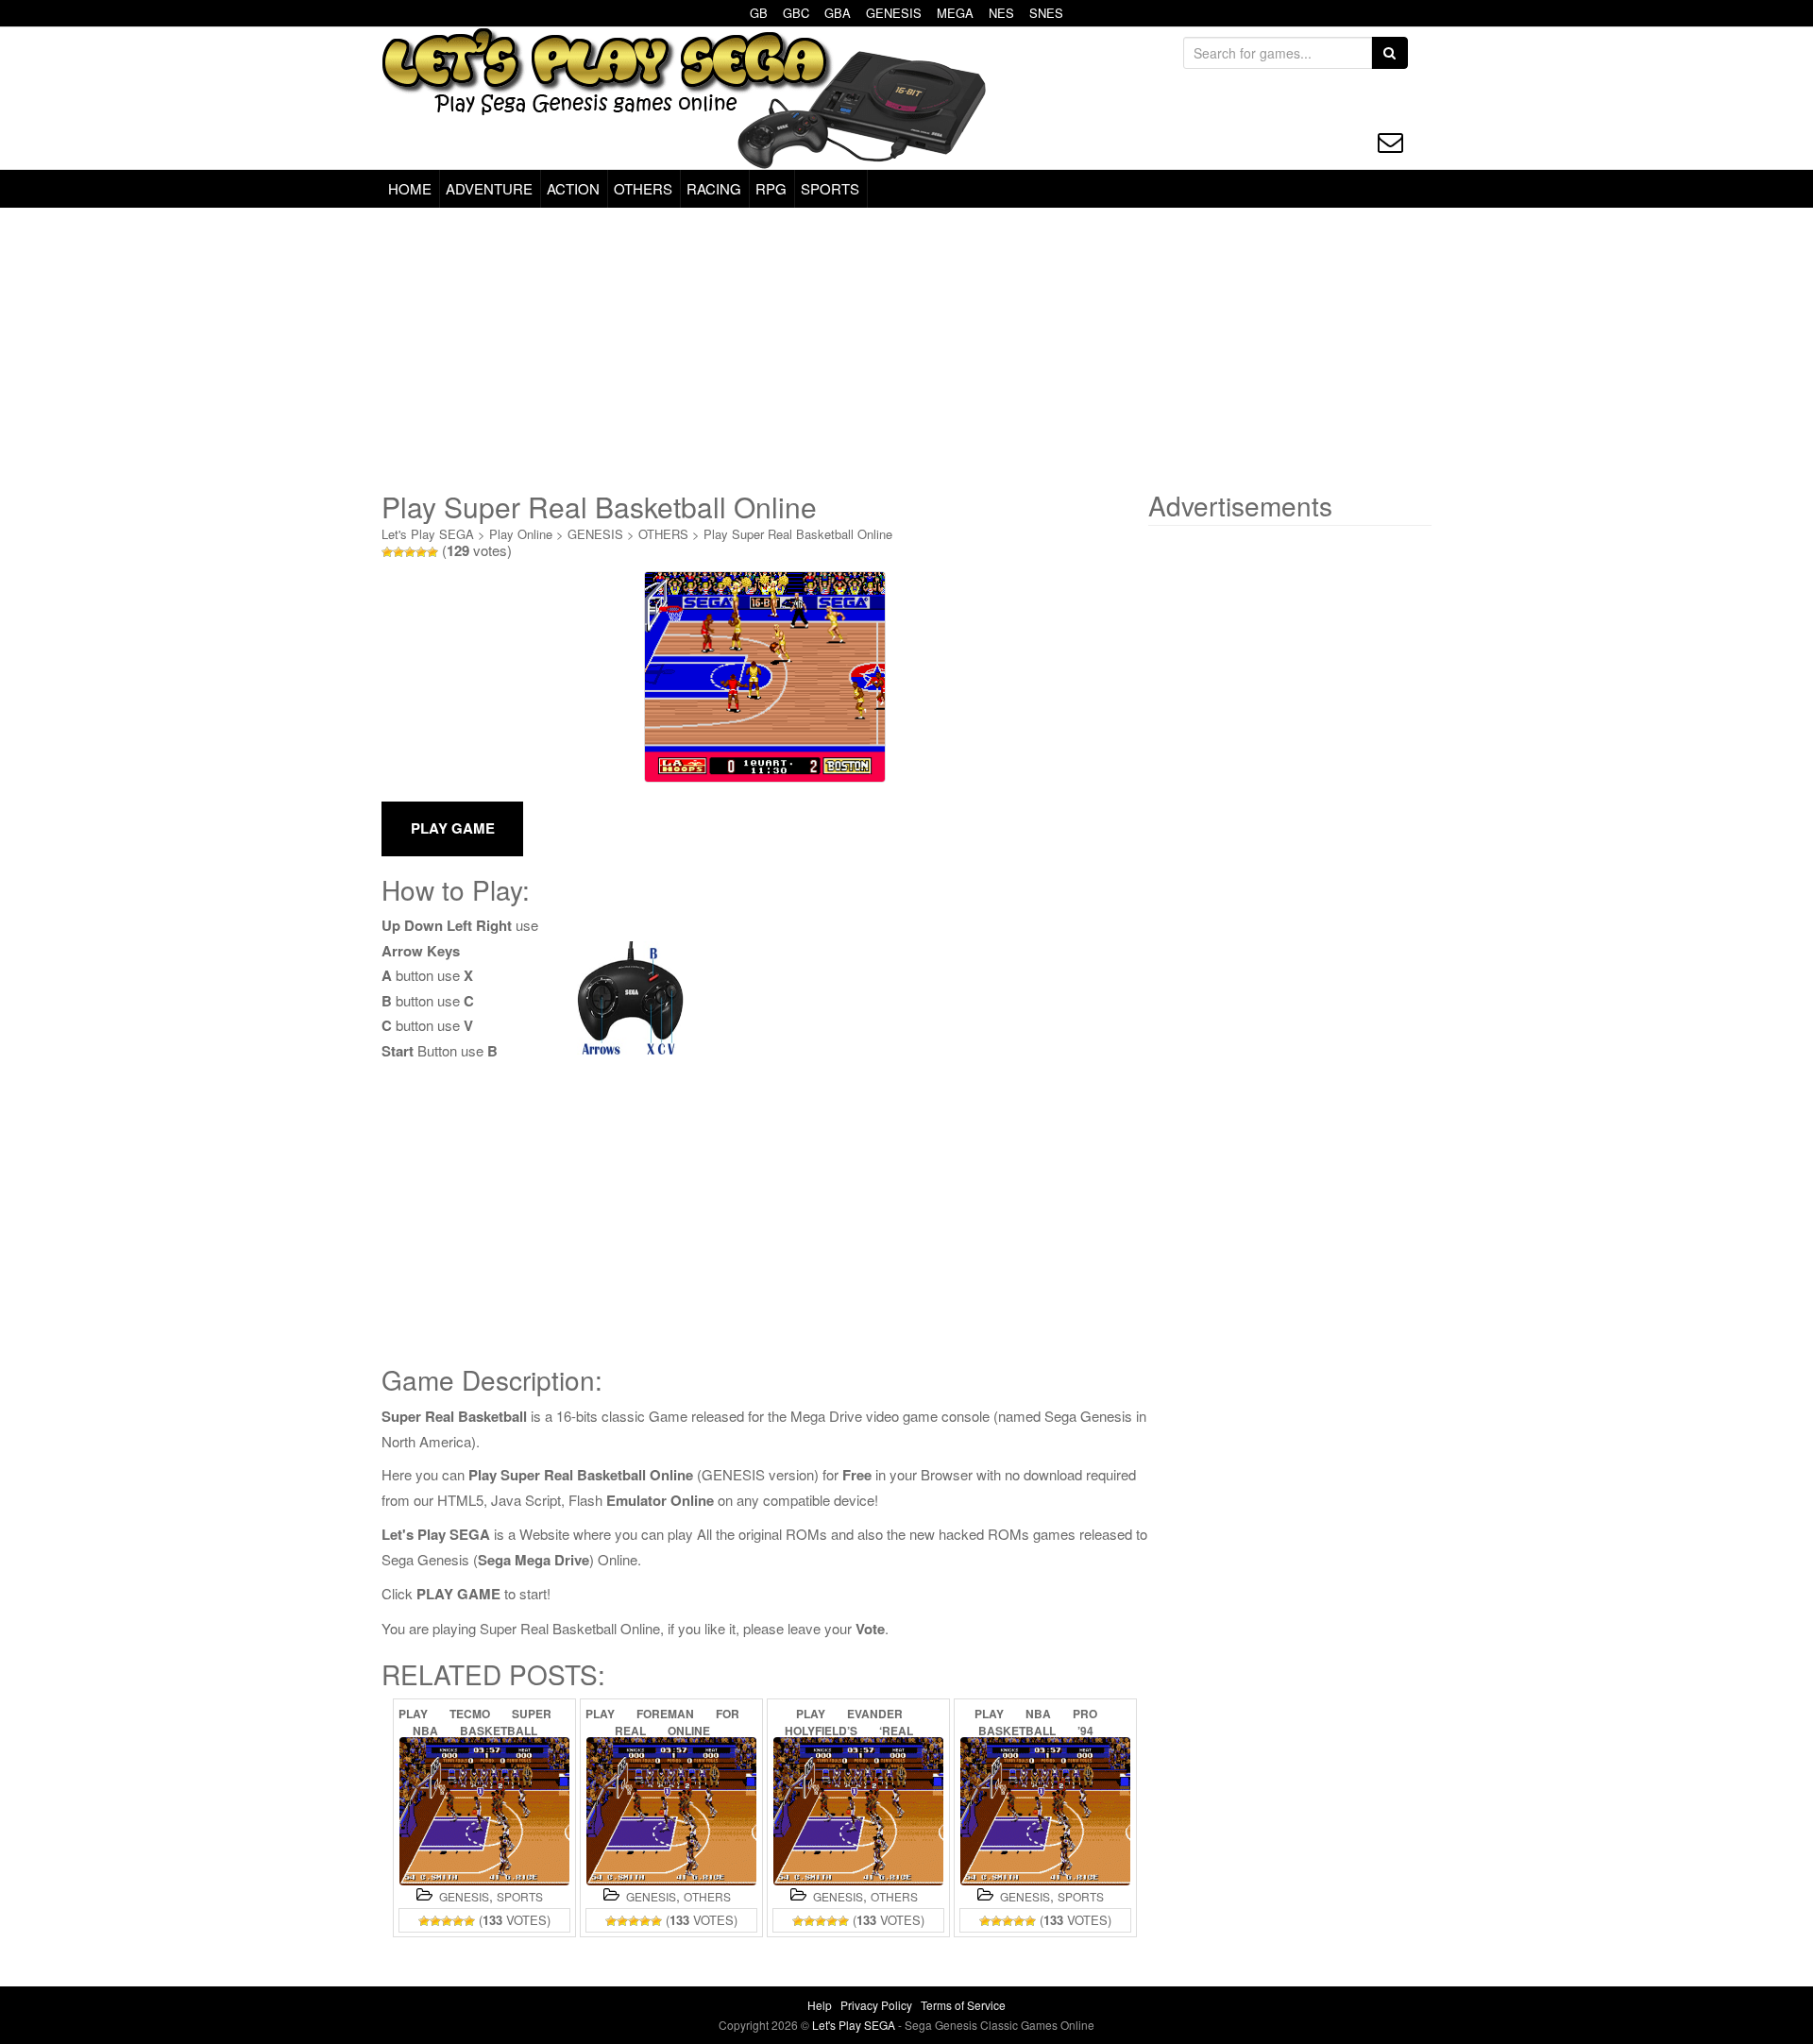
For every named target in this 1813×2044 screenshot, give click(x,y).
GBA (838, 13)
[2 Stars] (398, 552)
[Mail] (1390, 142)
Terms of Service (963, 2005)
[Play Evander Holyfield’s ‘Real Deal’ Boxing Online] (858, 1811)
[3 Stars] (410, 552)
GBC (796, 13)
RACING (714, 188)
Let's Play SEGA (428, 534)
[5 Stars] (432, 552)
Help (820, 2005)
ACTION (573, 188)
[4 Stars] (421, 552)
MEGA (955, 13)
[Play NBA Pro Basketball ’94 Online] (1045, 1811)
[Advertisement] (906, 349)
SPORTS (830, 188)
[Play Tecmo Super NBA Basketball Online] (484, 1811)
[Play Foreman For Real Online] (671, 1811)
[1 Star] (387, 552)
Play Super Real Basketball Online (798, 534)
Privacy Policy (876, 2005)
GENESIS (894, 13)
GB (759, 13)
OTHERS (643, 188)
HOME (410, 188)
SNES (1046, 13)
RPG (771, 188)
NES (1001, 13)
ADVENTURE (489, 188)
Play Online (521, 534)
